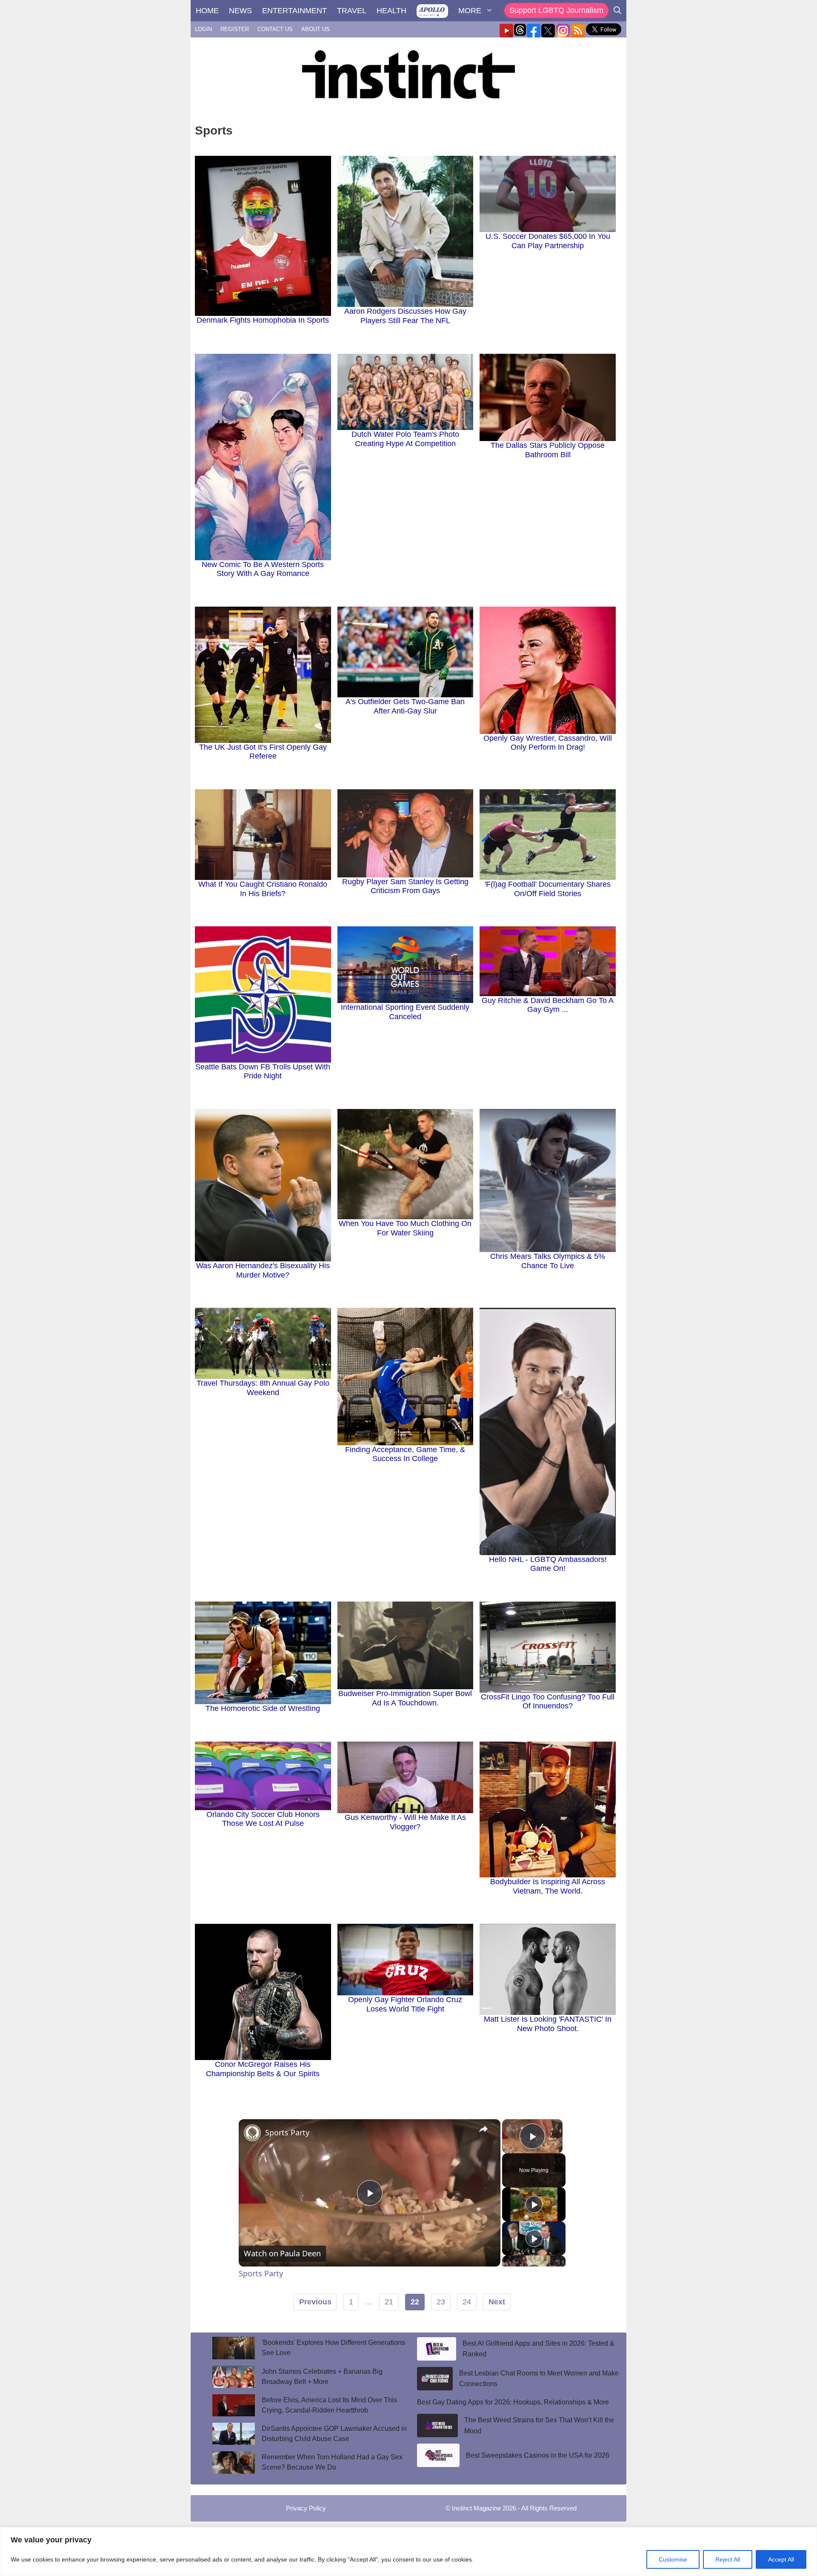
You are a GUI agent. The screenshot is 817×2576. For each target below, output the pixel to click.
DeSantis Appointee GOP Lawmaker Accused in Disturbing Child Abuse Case (334, 2434)
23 (441, 2302)
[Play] (534, 2204)
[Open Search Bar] (617, 11)
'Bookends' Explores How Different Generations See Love (333, 2348)
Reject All (728, 2559)
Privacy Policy (306, 2508)
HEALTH (391, 11)
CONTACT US (275, 29)
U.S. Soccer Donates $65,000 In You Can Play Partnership (548, 241)
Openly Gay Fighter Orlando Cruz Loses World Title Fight (405, 2004)
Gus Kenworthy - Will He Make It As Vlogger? (405, 1822)
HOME (207, 11)
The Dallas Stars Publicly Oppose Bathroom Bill (548, 450)
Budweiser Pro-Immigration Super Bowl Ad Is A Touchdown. (405, 1698)
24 (467, 2302)
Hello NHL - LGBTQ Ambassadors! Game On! (548, 1564)
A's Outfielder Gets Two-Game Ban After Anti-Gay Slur (405, 706)
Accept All (781, 2559)
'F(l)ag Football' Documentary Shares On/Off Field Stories (548, 889)
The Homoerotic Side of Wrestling (263, 1708)
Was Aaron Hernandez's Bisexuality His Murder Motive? (263, 1270)
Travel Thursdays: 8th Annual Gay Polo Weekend (263, 1388)
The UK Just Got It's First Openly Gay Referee (263, 752)
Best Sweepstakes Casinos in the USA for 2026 (538, 2455)
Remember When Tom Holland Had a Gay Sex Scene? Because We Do (332, 2462)
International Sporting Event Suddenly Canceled (405, 1012)
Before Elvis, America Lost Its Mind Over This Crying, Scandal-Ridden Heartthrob (329, 2405)
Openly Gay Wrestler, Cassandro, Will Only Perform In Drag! (548, 743)
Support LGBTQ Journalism (556, 10)
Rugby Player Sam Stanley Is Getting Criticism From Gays (405, 886)
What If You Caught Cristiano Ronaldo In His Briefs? (263, 889)
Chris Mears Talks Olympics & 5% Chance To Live (548, 1261)
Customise (673, 2559)
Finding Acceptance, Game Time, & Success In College (405, 1454)
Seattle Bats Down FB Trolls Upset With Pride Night (263, 1072)
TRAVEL (352, 11)
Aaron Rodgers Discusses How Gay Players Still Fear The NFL (405, 316)
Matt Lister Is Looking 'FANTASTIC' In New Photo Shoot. (548, 2024)
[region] (408, 2552)
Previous (315, 2302)
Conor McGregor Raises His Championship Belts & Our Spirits (263, 2069)
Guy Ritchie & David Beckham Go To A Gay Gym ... (548, 1005)
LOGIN (203, 29)
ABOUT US (316, 29)
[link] (252, 2133)
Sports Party (287, 2132)
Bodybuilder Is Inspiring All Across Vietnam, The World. (548, 1886)
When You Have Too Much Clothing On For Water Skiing (405, 1228)
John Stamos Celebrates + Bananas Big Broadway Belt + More (322, 2377)
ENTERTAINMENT (294, 11)
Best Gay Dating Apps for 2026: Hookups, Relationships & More (513, 2402)
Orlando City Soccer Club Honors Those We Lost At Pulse (263, 1819)
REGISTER (235, 29)
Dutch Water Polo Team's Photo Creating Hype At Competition (405, 439)
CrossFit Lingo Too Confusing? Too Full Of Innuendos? (548, 1702)
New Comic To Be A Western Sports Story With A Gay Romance (263, 569)
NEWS (240, 11)
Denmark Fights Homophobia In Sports (263, 320)
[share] (483, 2129)
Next (497, 2302)
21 (389, 2302)
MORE (470, 11)
